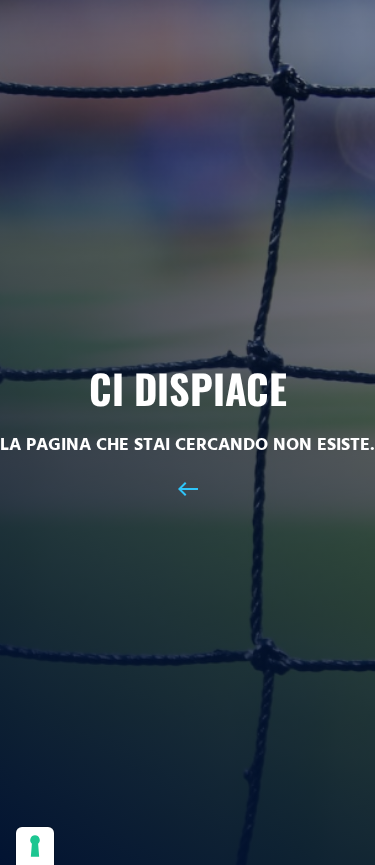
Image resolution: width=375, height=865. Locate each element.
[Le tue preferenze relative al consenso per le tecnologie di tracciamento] (35, 846)
